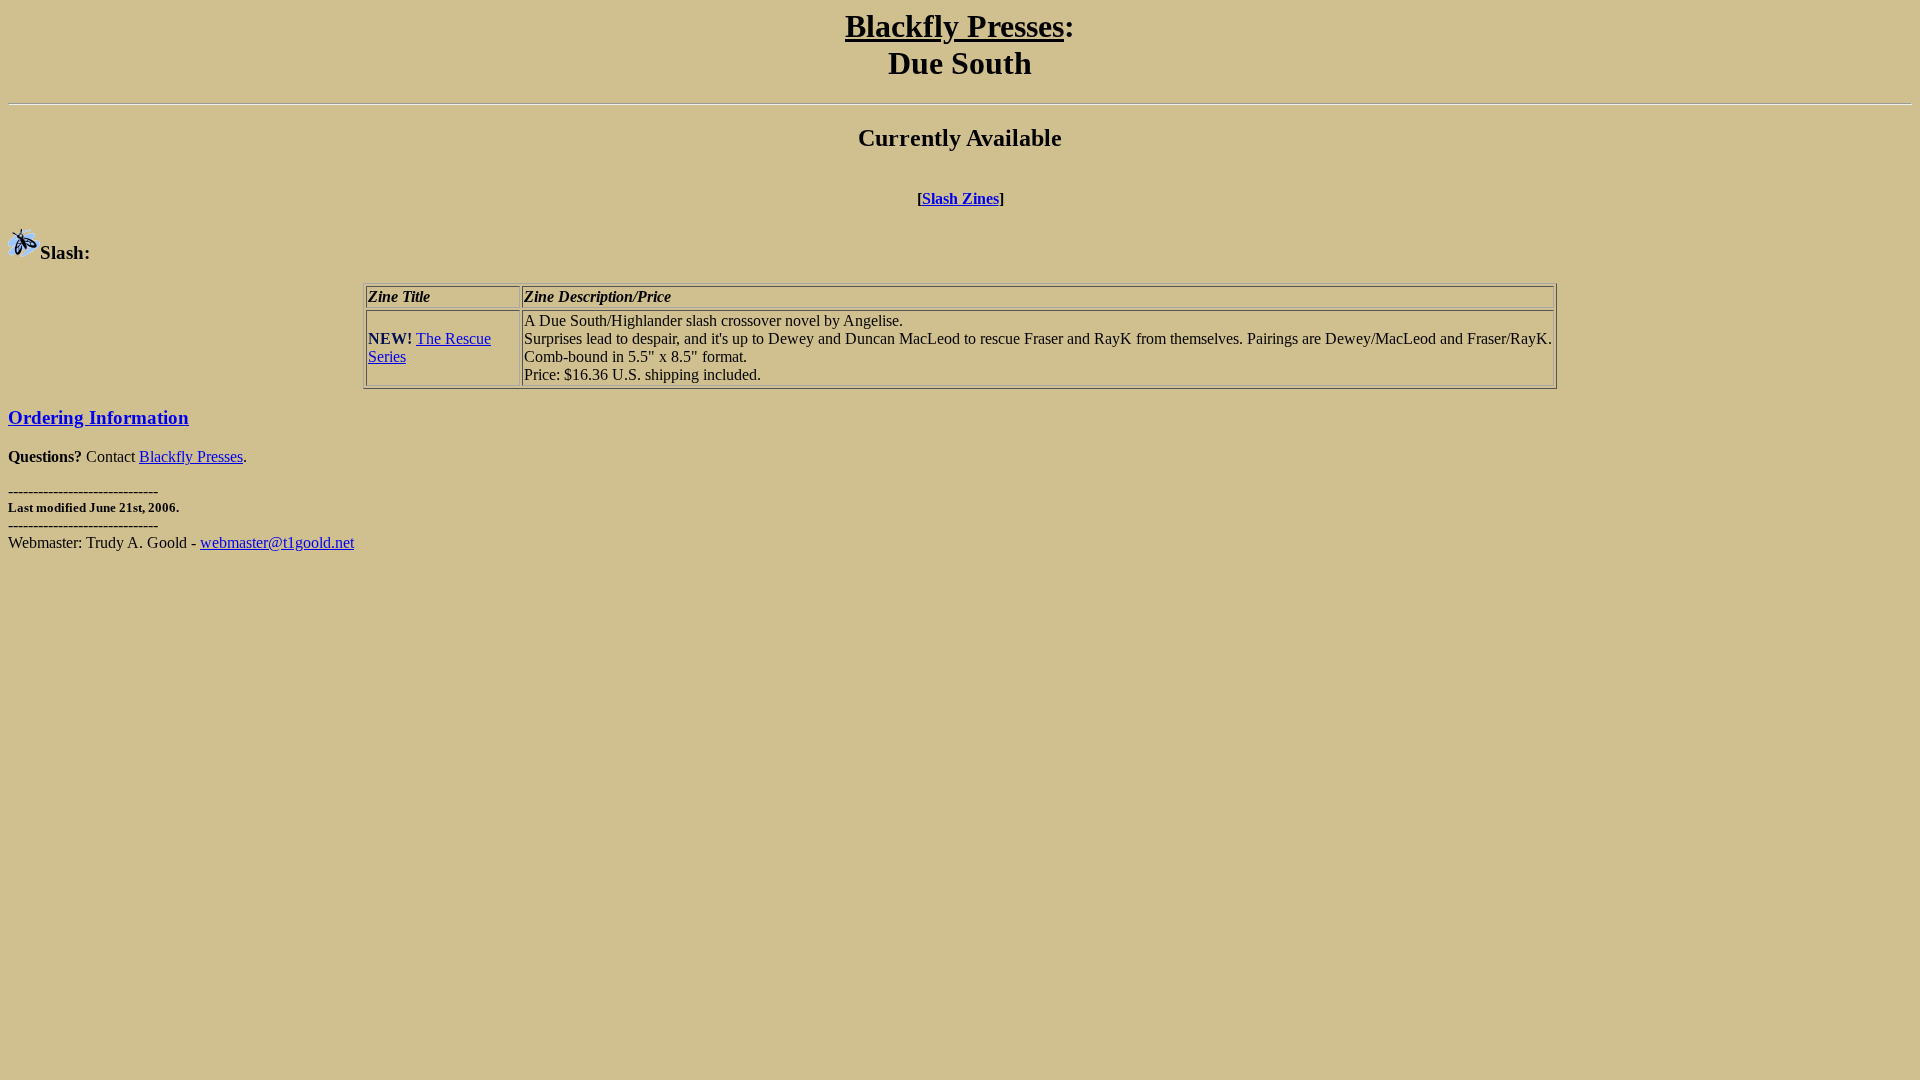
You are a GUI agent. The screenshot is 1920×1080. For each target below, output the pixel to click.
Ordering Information (98, 417)
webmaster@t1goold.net (277, 542)
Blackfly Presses (191, 456)
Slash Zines (960, 198)
